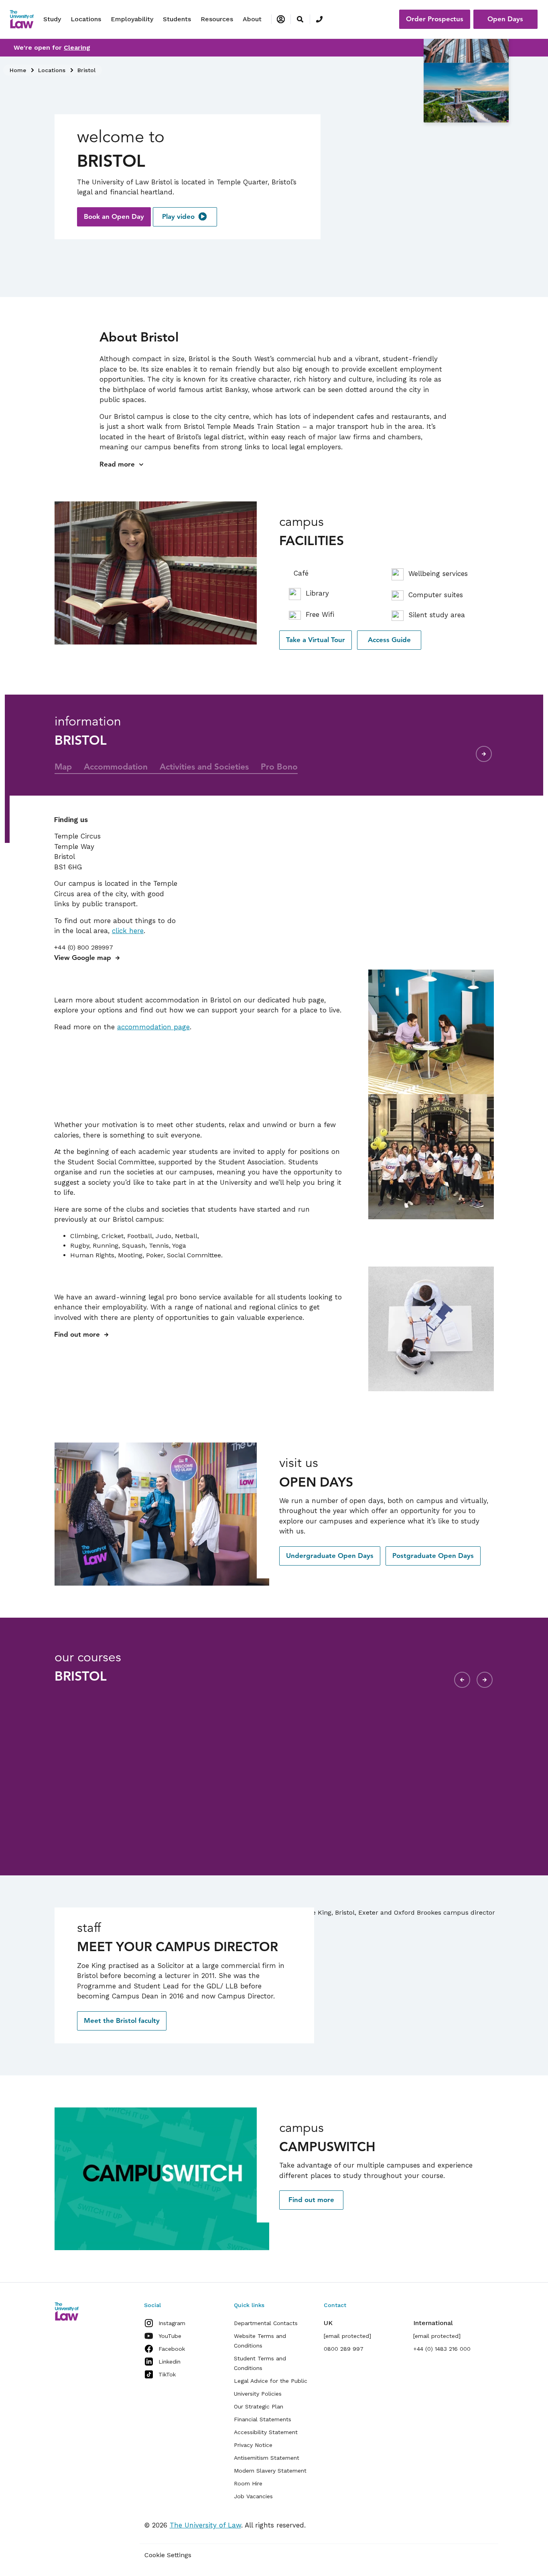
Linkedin (169, 2362)
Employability (132, 19)
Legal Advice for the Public (271, 2381)
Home (18, 70)
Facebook (172, 2349)
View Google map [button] (83, 958)
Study (52, 19)
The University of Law (205, 2525)
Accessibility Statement (266, 2432)
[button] (114, 217)
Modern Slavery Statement (270, 2471)
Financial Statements (263, 2419)
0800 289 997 (344, 2349)
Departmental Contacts (266, 2323)
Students (177, 19)
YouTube (170, 2336)
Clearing (77, 47)
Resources (217, 19)
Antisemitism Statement (267, 2458)
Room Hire (248, 2483)
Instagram (172, 2323)
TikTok (167, 2374)
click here (128, 931)
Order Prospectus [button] (435, 19)
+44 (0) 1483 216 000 (442, 2349)
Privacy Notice (253, 2445)
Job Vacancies (253, 2496)
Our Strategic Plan (259, 2406)
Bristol (86, 70)
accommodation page (153, 1027)
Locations (86, 19)
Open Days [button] (505, 19)
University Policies (258, 2394)
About (252, 19)
